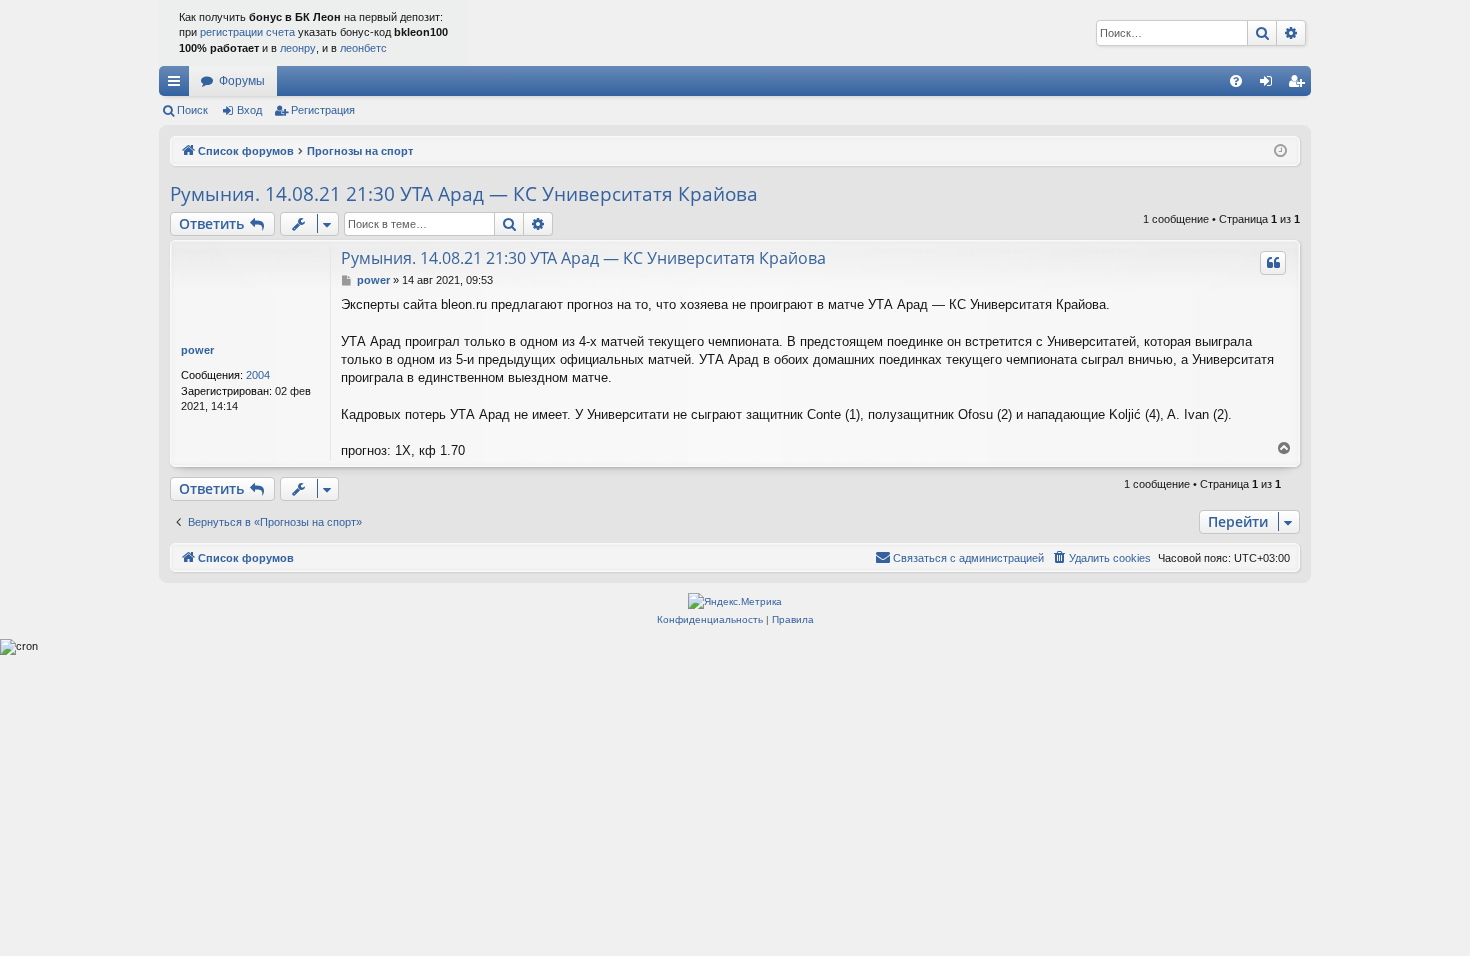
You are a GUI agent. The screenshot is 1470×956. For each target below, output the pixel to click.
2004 (258, 375)
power (197, 350)
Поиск (192, 110)
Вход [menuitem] (1270, 85)
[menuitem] (1236, 81)
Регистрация (323, 110)
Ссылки (178, 85)
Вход (249, 110)
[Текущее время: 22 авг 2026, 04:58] (1280, 151)
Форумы (242, 81)
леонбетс (363, 48)
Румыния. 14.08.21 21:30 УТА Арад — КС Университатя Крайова (464, 194)
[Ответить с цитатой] (1273, 263)
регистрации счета (247, 32)
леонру (298, 48)
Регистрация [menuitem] (1300, 85)
